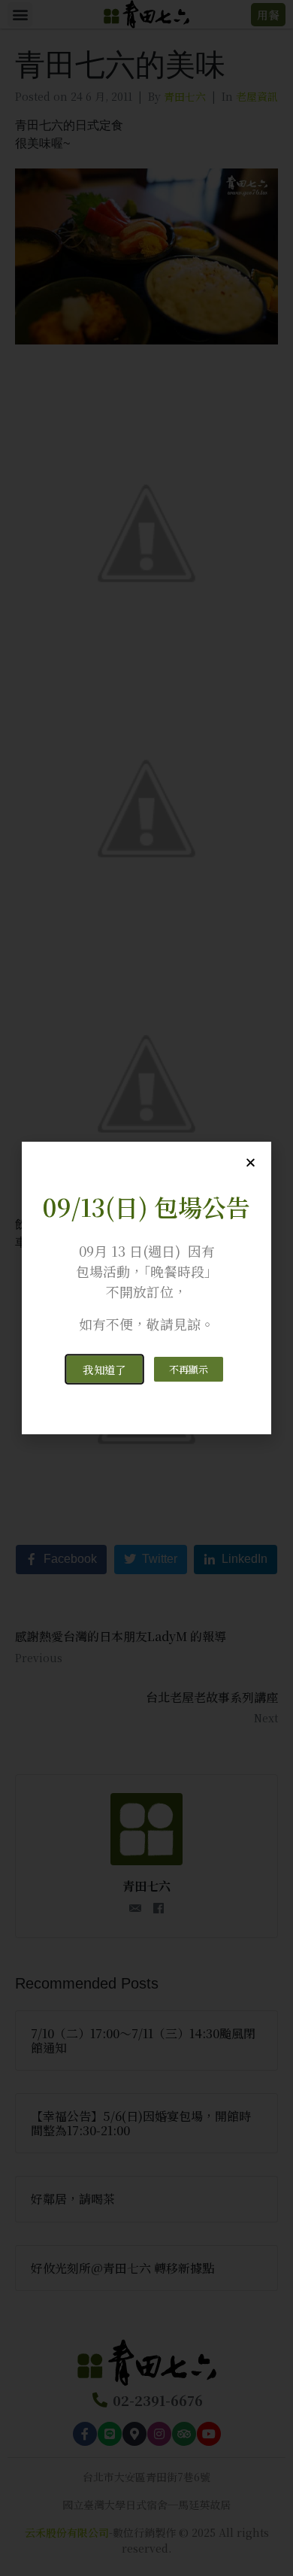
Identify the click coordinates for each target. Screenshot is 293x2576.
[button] (104, 1369)
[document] (146, 1288)
